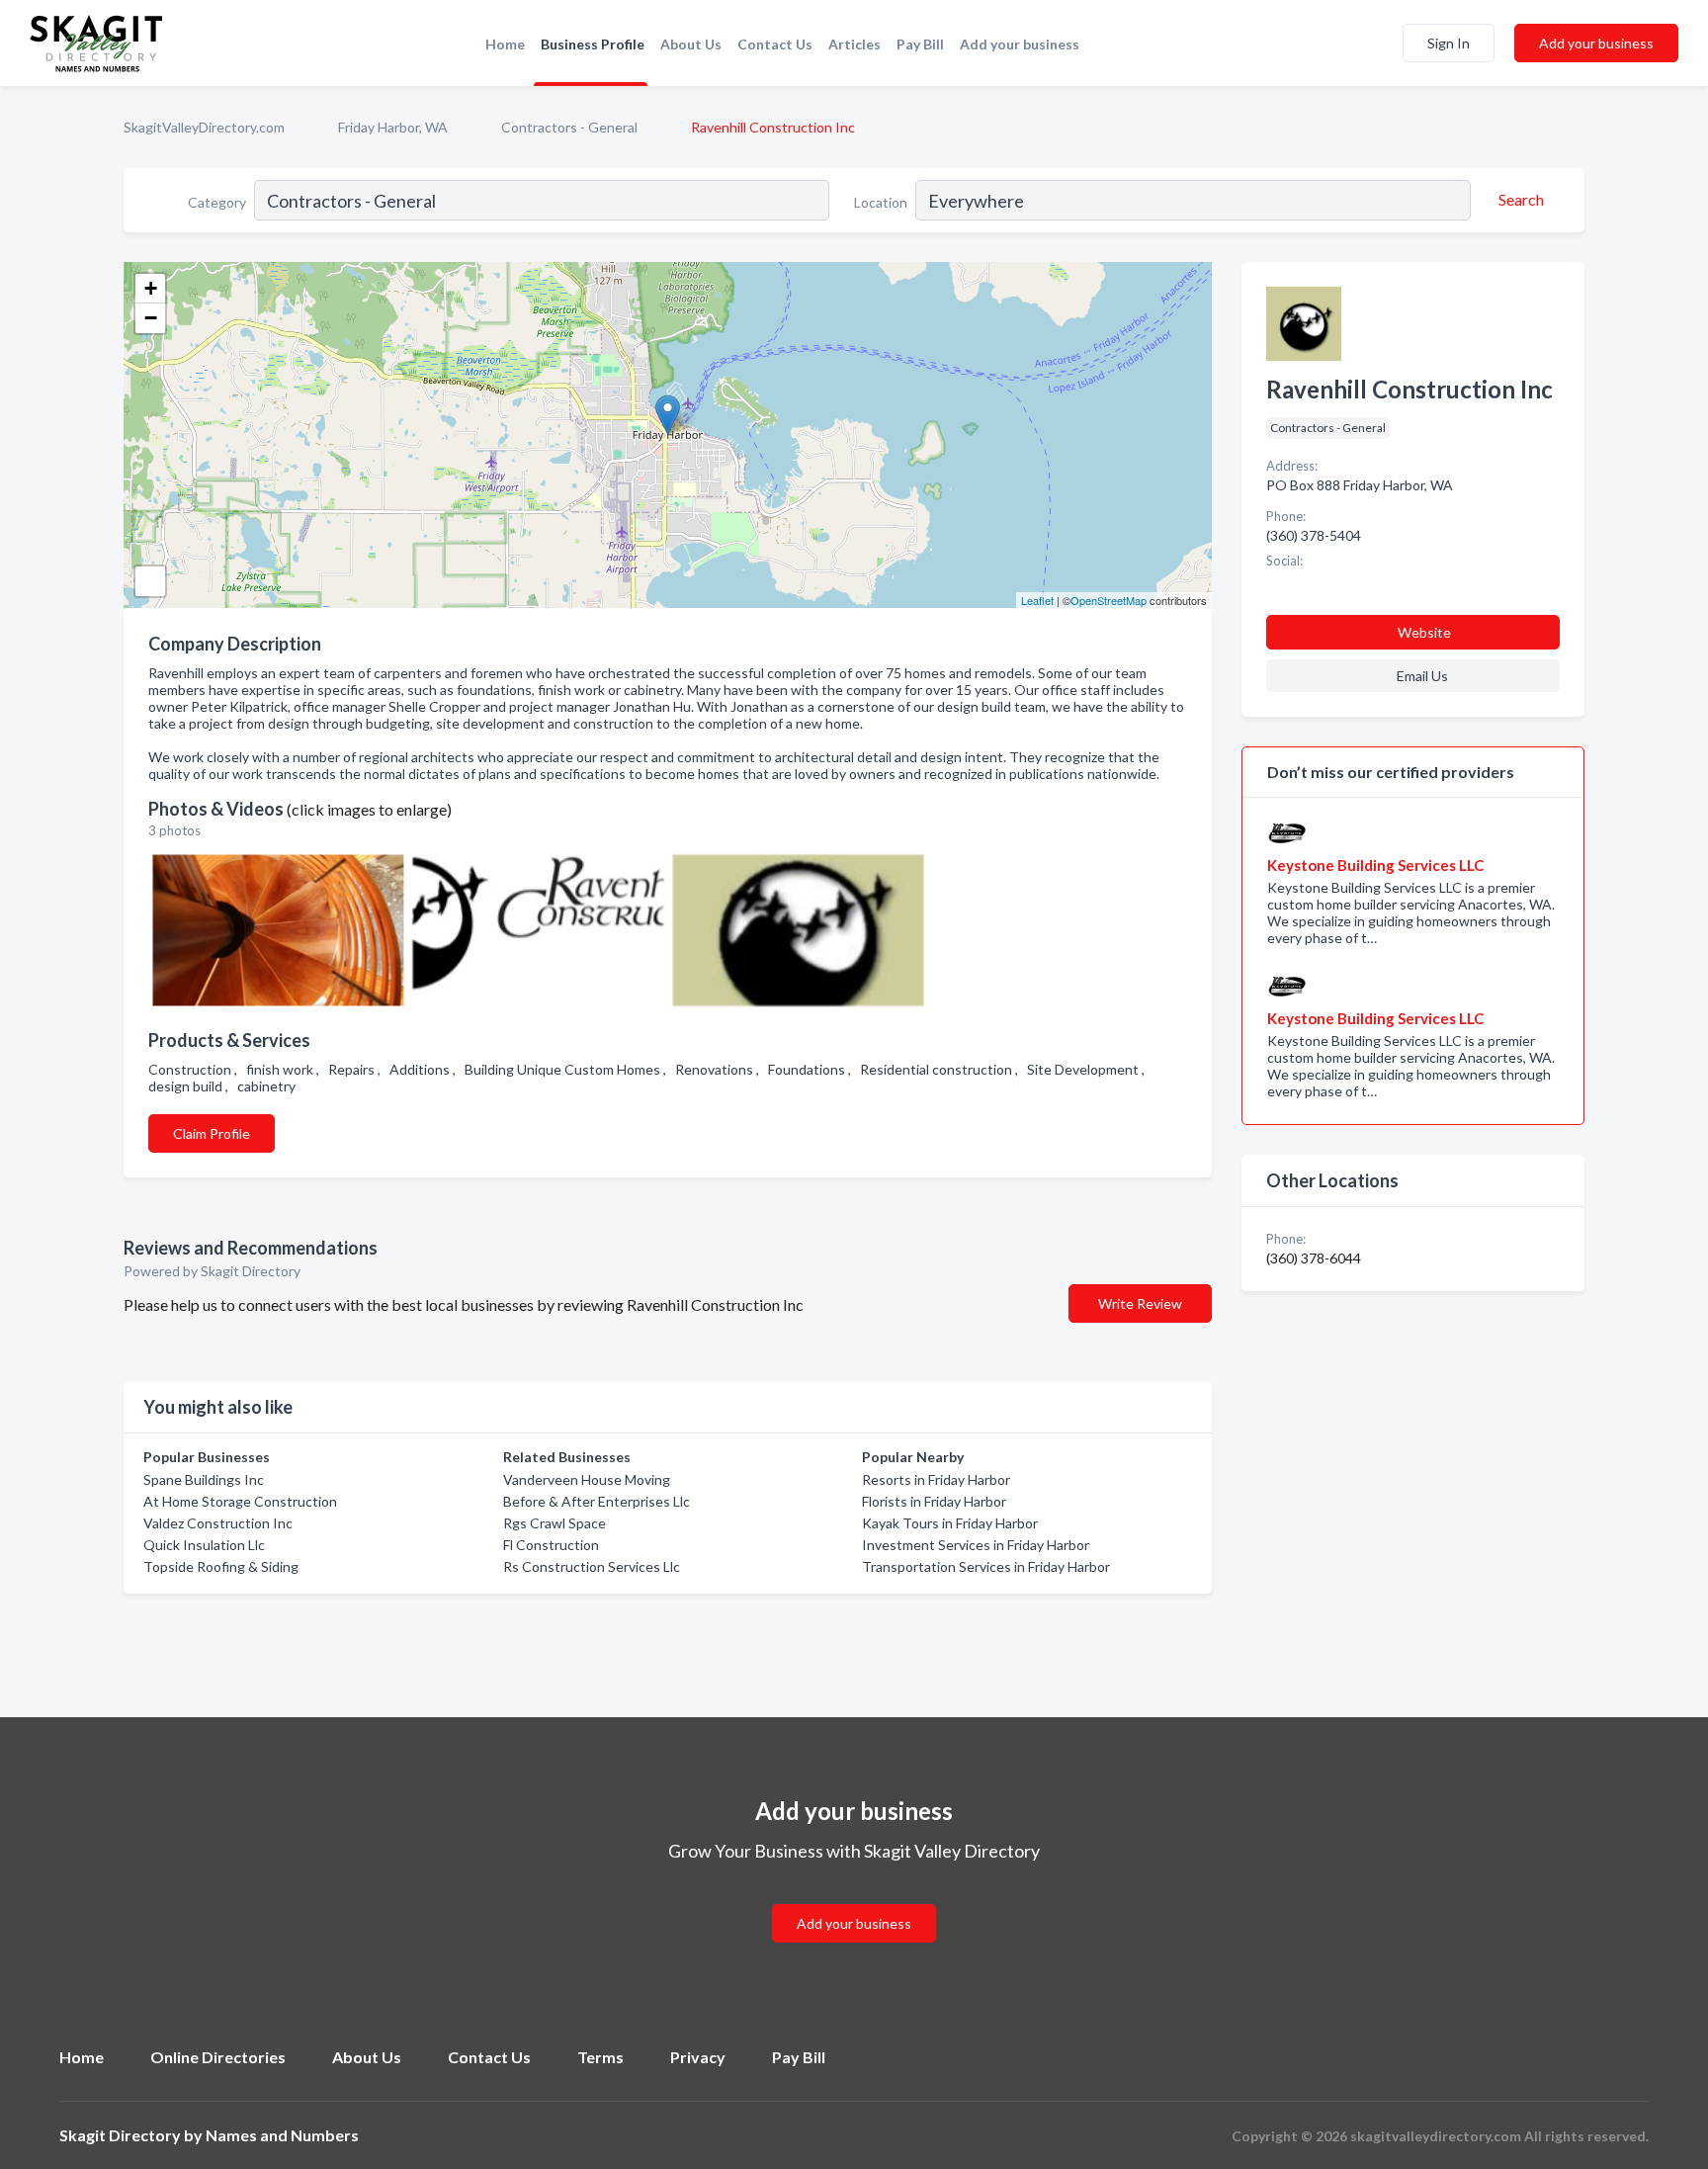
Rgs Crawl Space (555, 1523)
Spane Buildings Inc (204, 1479)
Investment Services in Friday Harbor (976, 1545)
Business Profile (593, 44)
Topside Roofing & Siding (221, 1566)
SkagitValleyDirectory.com (204, 127)
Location (881, 202)
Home (505, 44)
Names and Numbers (282, 2135)
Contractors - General (569, 127)
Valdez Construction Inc (218, 1523)
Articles (854, 44)
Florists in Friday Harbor (934, 1501)
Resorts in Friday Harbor (936, 1479)
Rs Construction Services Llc (592, 1566)
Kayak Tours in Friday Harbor (950, 1523)
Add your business (1020, 44)
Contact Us (775, 44)
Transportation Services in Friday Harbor (986, 1566)
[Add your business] (854, 1900)
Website (1424, 632)
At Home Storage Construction (240, 1501)
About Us (691, 44)
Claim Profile (212, 1133)
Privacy (698, 2057)
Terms (600, 2057)
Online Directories (218, 2057)
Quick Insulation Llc (204, 1545)
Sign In (1449, 43)
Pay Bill (920, 44)
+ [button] (151, 288)
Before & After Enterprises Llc (597, 1501)
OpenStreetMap (1109, 600)
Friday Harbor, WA (393, 127)
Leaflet (1037, 600)
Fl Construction (551, 1545)
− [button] (151, 318)
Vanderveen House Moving (587, 1479)
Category (217, 202)
